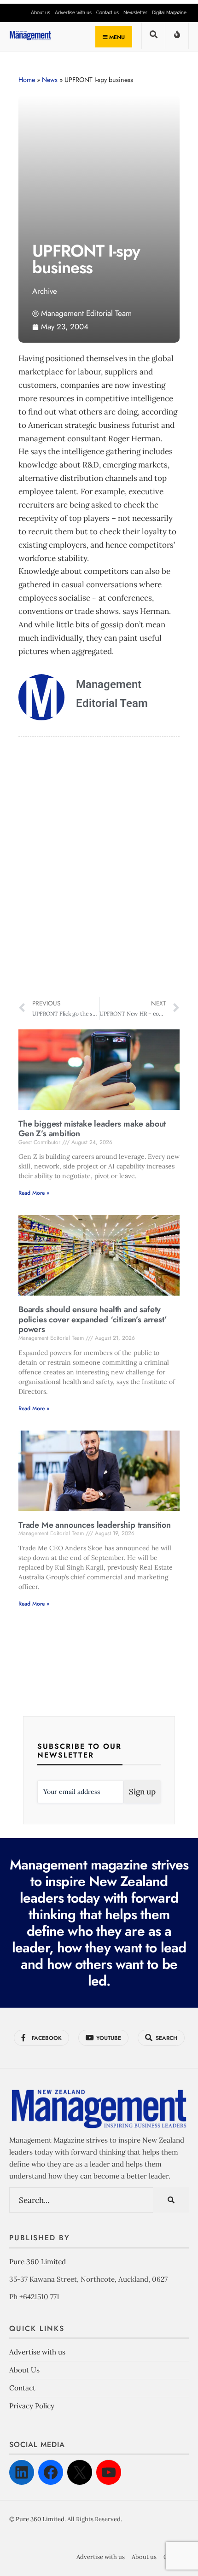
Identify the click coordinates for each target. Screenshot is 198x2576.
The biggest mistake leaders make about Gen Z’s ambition (92, 1129)
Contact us (108, 13)
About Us (24, 2370)
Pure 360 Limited (38, 2262)
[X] (80, 2472)
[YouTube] (109, 2472)
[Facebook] (51, 2472)
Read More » (34, 1193)
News (50, 80)
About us (41, 13)
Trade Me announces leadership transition (95, 1525)
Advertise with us (73, 13)
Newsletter (135, 13)
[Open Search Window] (153, 38)
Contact (22, 2388)
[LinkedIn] (22, 2472)
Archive (45, 291)
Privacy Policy (32, 2406)
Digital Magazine (169, 13)
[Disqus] (99, 868)
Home (27, 80)
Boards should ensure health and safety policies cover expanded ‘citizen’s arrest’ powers (93, 1319)
